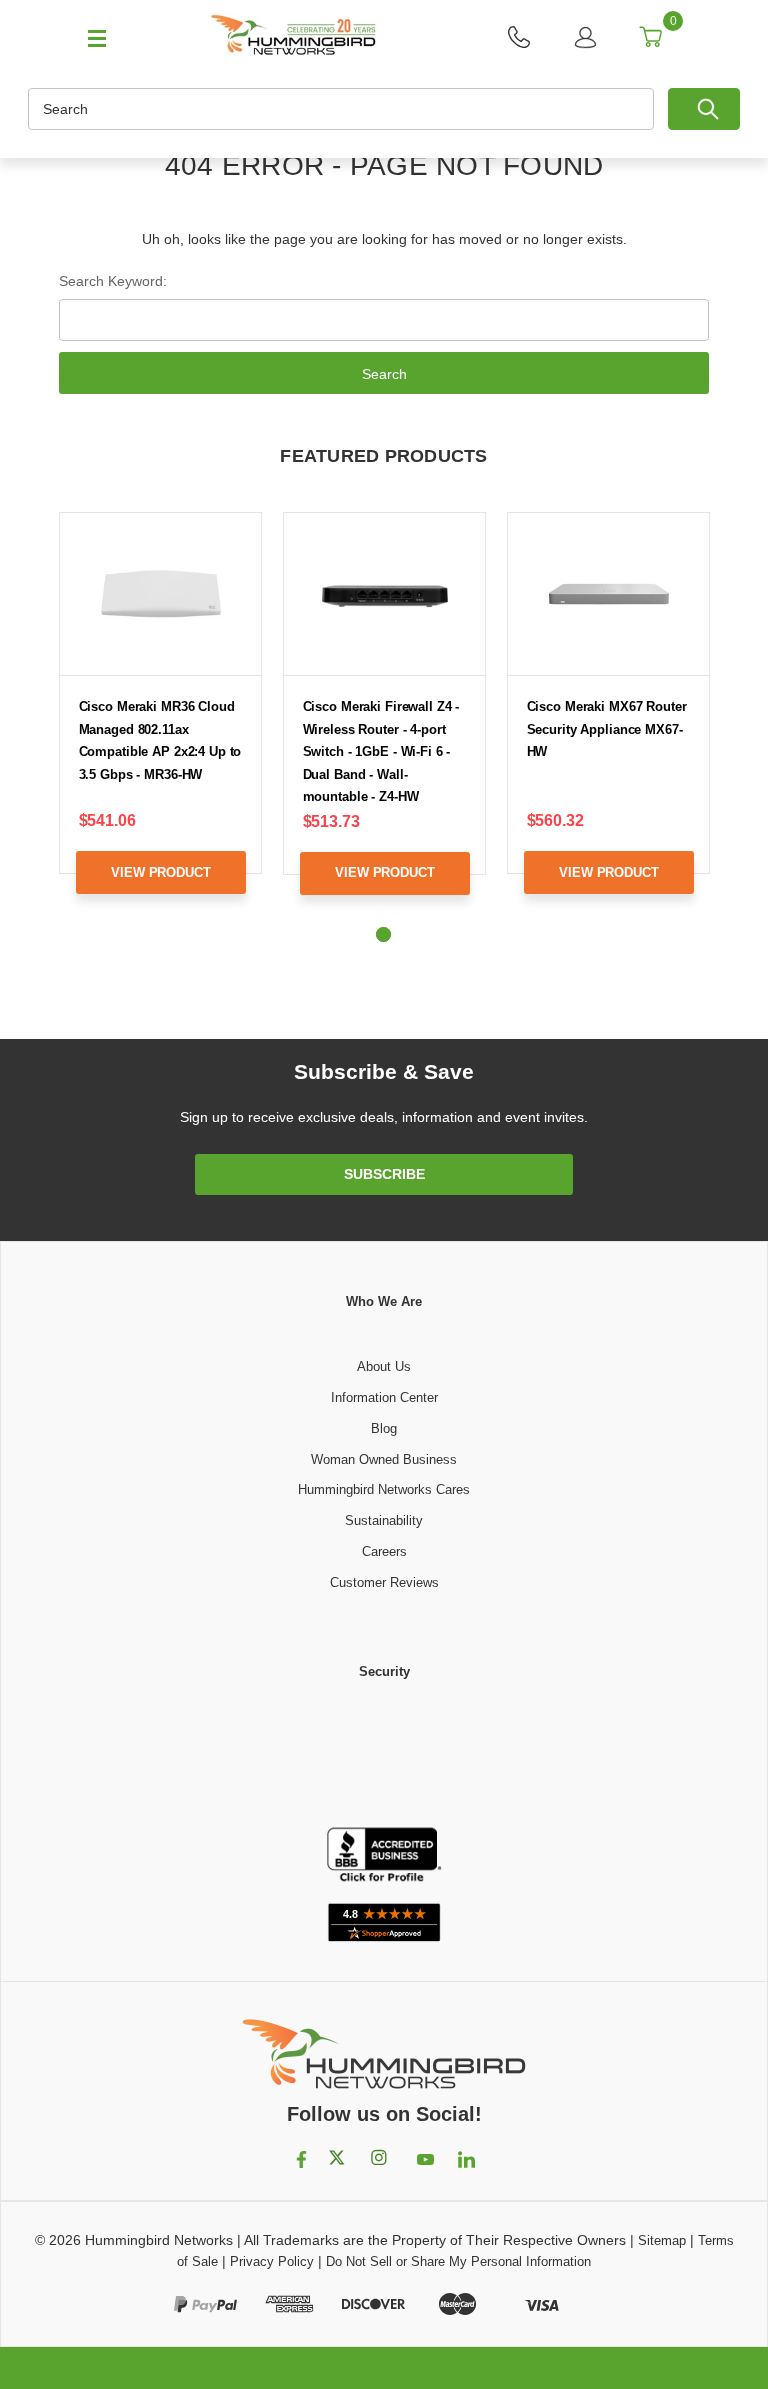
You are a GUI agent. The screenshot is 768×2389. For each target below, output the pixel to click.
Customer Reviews (384, 1582)
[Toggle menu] (88, 37)
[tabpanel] (161, 718)
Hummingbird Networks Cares (384, 1489)
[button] (384, 1755)
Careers (384, 1551)
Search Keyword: (113, 281)
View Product (160, 872)
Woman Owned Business (384, 1459)
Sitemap (662, 2240)
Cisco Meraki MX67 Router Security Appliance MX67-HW (607, 729)
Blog (384, 1428)
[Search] (704, 109)
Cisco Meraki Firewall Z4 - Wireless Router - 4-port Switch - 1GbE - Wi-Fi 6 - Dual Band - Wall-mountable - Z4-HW (381, 751)
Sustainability (384, 1520)
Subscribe (384, 1174)
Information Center (384, 1397)
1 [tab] (383, 934)
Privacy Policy (272, 2261)
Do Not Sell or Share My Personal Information (458, 2261)
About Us (384, 1366)
